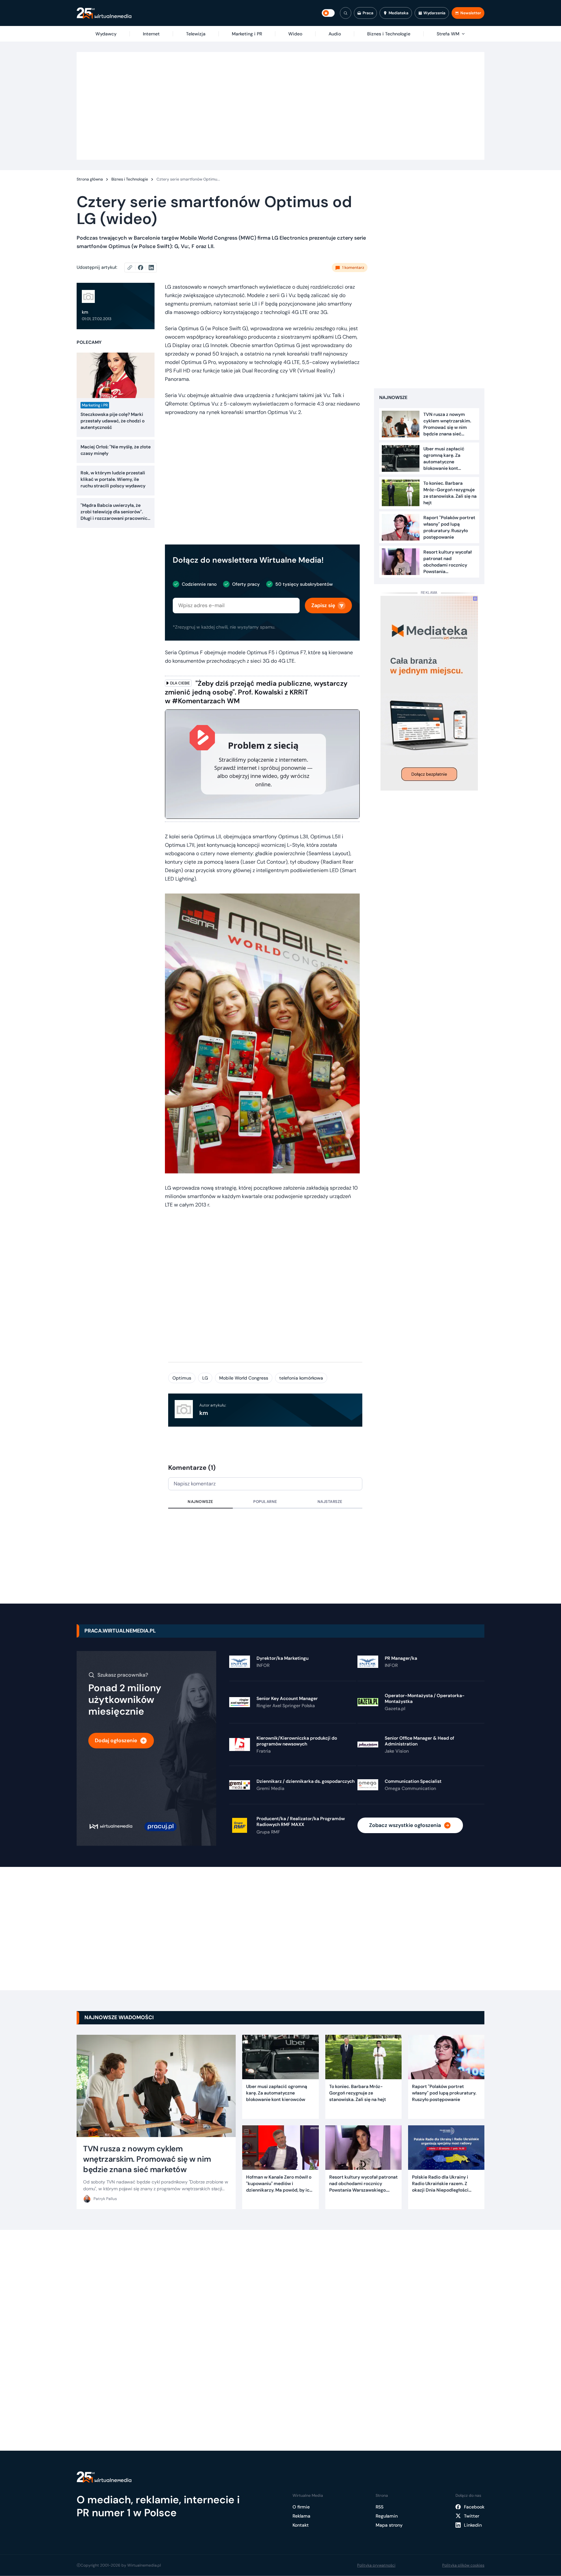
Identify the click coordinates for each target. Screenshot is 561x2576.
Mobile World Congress (244, 1378)
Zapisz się (323, 605)
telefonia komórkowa (301, 1378)
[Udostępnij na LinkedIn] (151, 268)
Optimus (182, 1378)
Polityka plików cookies (463, 2565)
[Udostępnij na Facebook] (143, 268)
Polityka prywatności (376, 2565)
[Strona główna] (104, 13)
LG (205, 1378)
